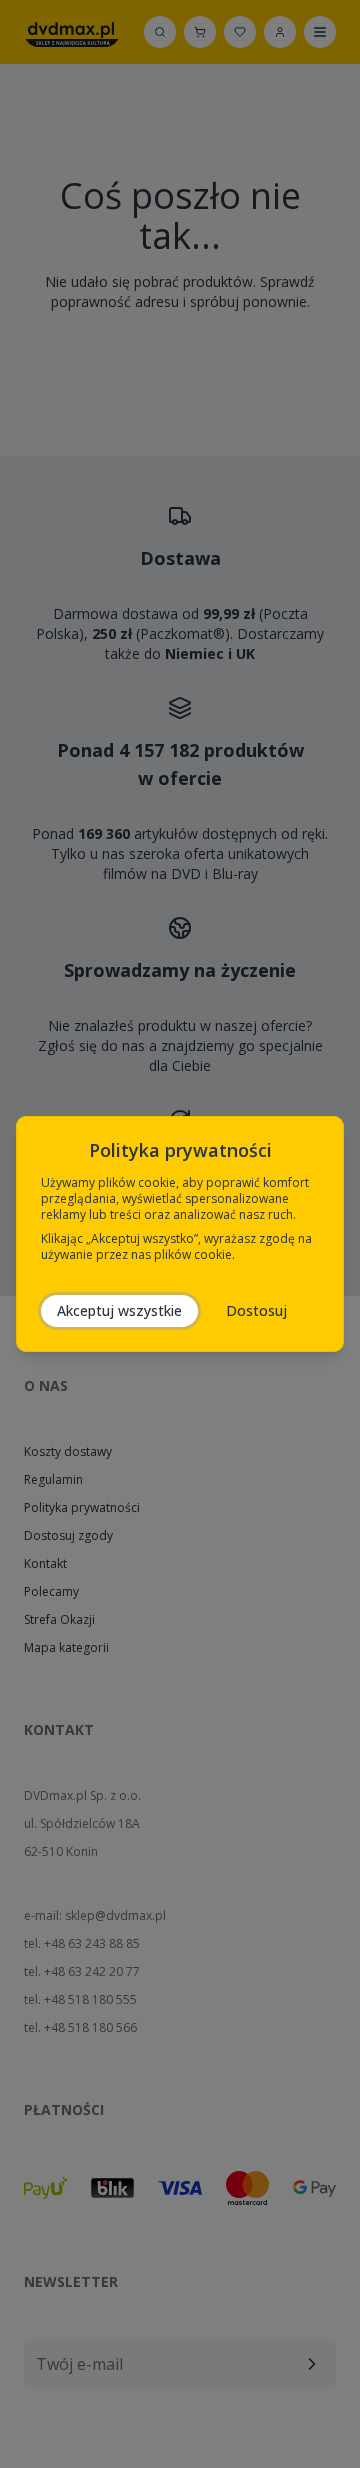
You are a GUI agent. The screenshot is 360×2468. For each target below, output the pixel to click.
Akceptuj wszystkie (119, 1310)
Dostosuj (256, 1310)
